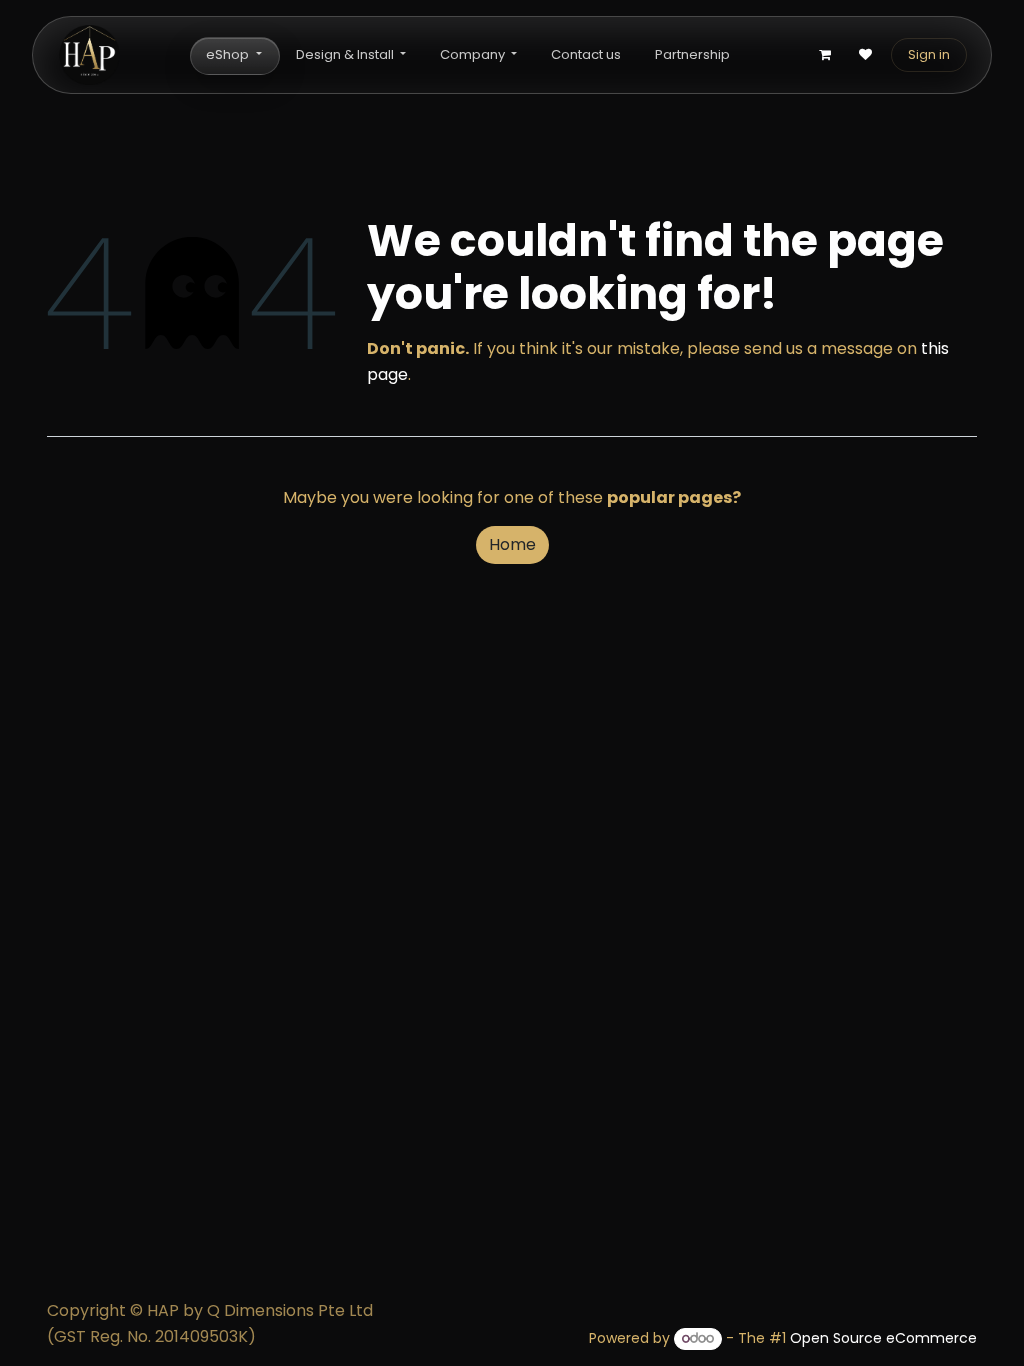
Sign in (929, 54)
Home (512, 544)
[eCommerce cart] (825, 55)
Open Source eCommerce (883, 1338)
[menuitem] (233, 55)
